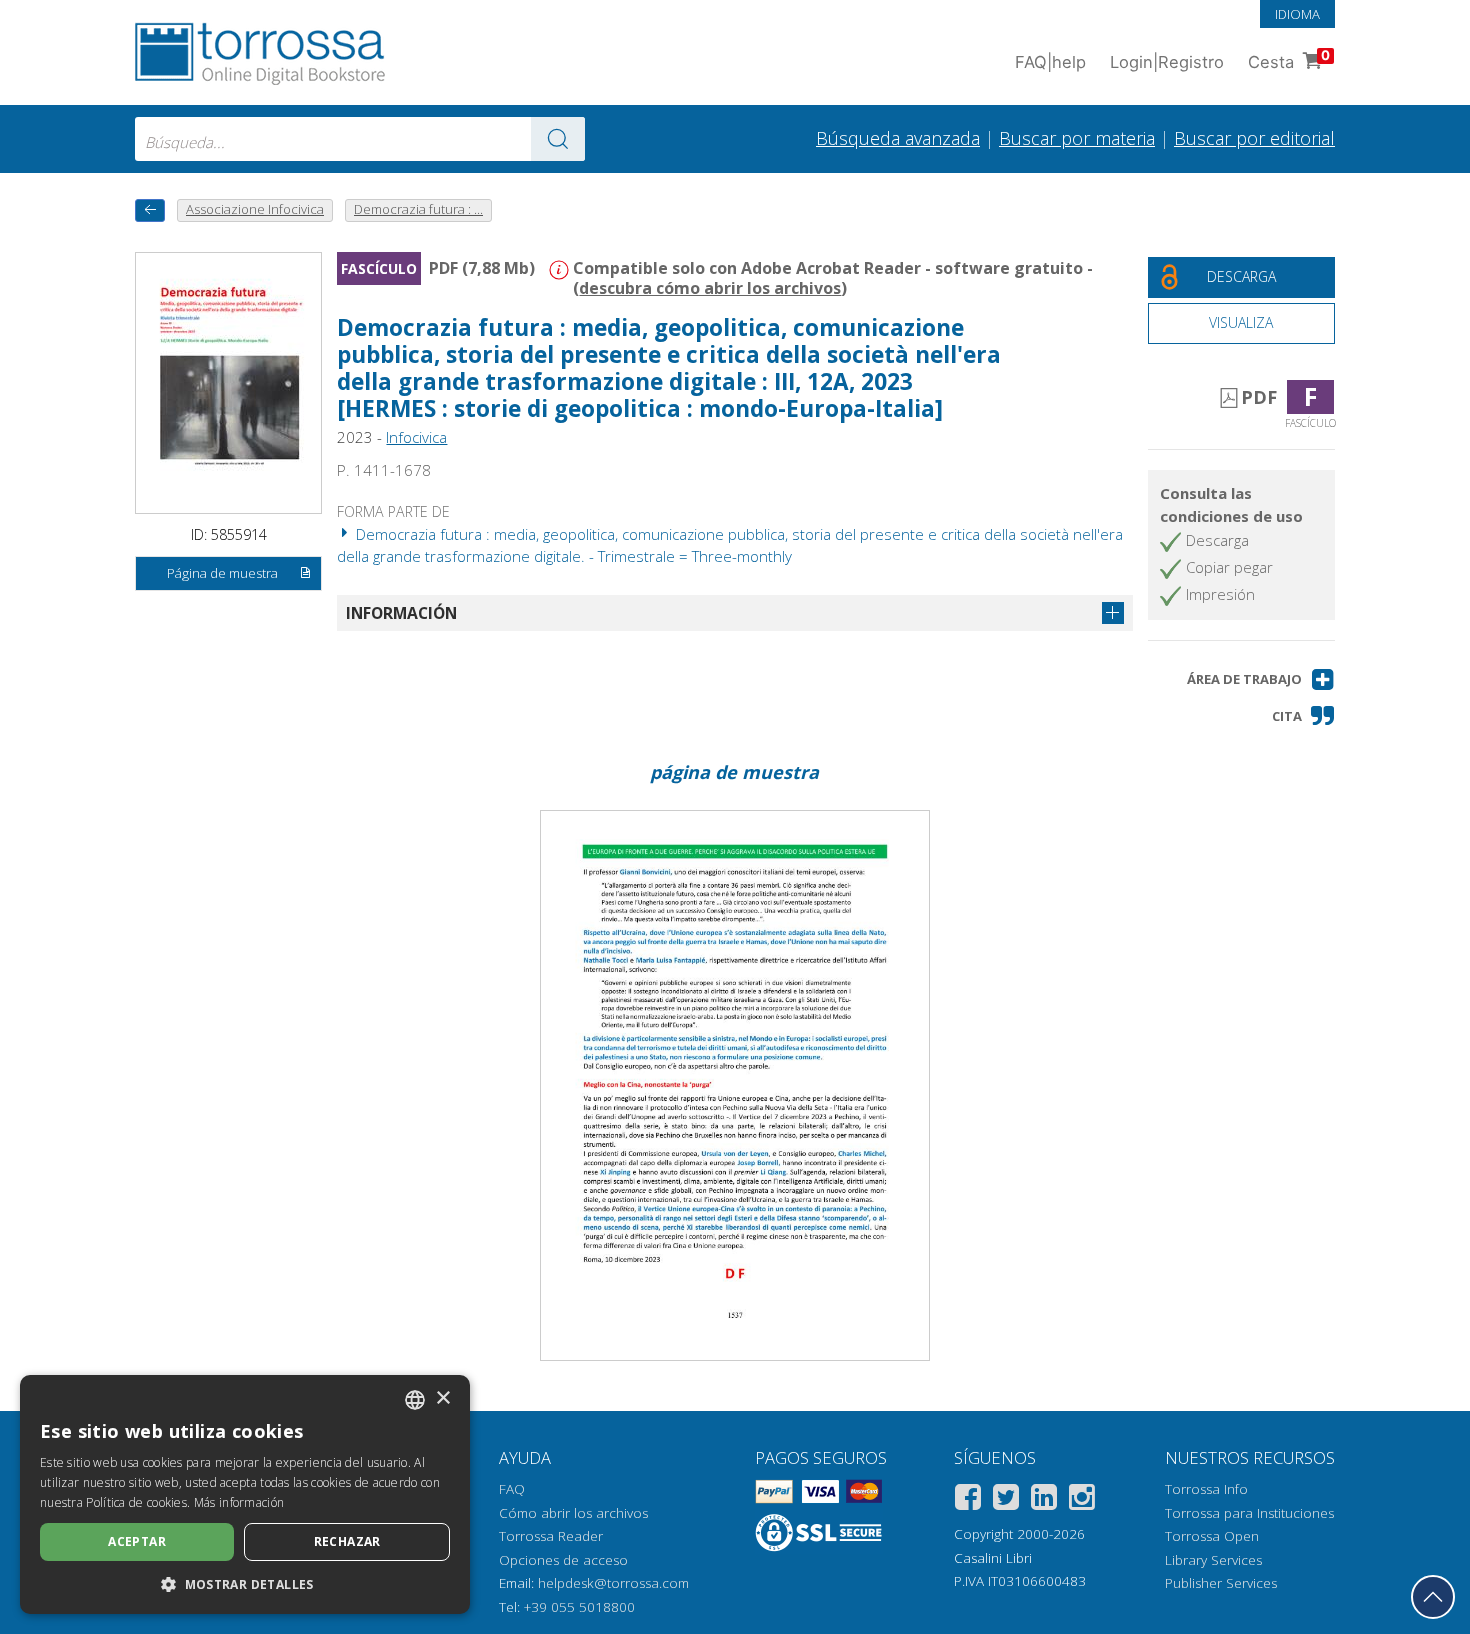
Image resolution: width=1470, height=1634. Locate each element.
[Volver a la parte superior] (1433, 1597)
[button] (1261, 679)
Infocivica (416, 437)
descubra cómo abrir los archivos (710, 288)
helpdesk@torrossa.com (613, 1583)
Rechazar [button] (347, 1541)
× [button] (442, 1398)
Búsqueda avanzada (898, 138)
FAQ (512, 1489)
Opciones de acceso (563, 1560)
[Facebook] (968, 1500)
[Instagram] (1082, 1500)
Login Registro (1167, 62)
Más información (239, 1502)
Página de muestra (222, 573)
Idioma (1297, 14)
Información (401, 613)
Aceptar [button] (137, 1541)
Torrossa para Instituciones (1249, 1513)
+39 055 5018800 (579, 1607)
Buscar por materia (1077, 138)
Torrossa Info (1206, 1489)
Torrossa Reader (551, 1536)
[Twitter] (1006, 1500)
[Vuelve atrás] (150, 210)
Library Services (1213, 1560)
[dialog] (245, 1494)
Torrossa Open (1212, 1536)
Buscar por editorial (1254, 138)
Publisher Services (1221, 1583)
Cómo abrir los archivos (573, 1513)
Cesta (1289, 59)
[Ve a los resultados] (558, 139)
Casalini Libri (993, 1558)
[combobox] (360, 139)
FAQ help (1050, 62)
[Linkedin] (1044, 1500)
